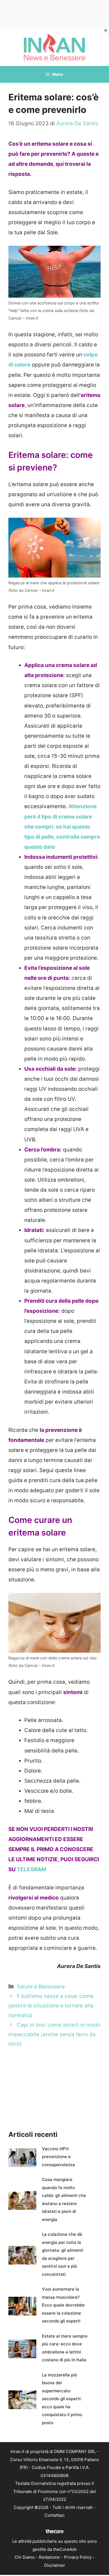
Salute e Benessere (41, 1987)
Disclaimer (55, 2565)
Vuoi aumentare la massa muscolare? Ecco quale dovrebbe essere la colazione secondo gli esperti (63, 2305)
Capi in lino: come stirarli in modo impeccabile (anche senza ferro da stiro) (54, 2034)
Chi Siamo (25, 2557)
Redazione (49, 2557)
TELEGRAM (31, 1869)
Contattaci (54, 2515)
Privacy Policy (78, 2557)
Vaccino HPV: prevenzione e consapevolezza (58, 2157)
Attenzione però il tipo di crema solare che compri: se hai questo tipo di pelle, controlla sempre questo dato (62, 826)
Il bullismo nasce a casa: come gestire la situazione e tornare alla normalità (51, 2006)
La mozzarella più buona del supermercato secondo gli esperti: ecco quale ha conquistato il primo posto (62, 2399)
